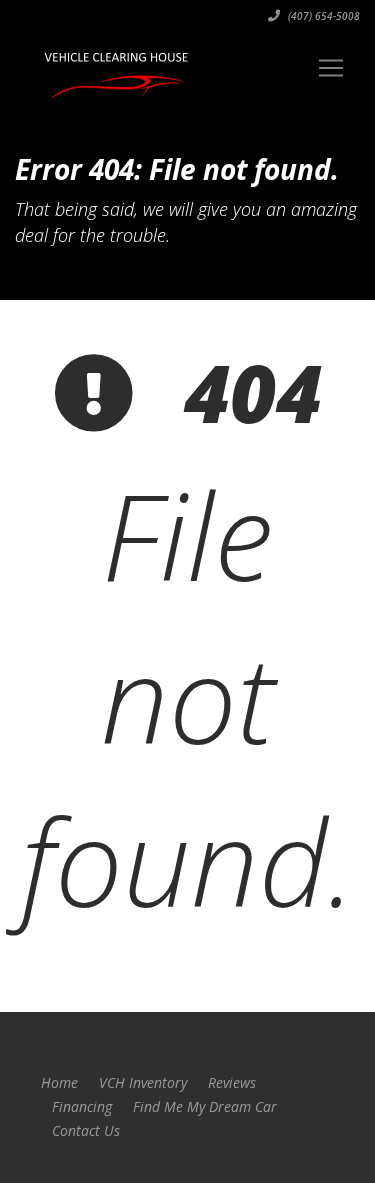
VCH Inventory (143, 1082)
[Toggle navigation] (331, 68)
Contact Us (86, 1130)
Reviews (232, 1082)
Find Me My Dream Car (205, 1106)
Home (59, 1082)
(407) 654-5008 (322, 16)
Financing (82, 1106)
